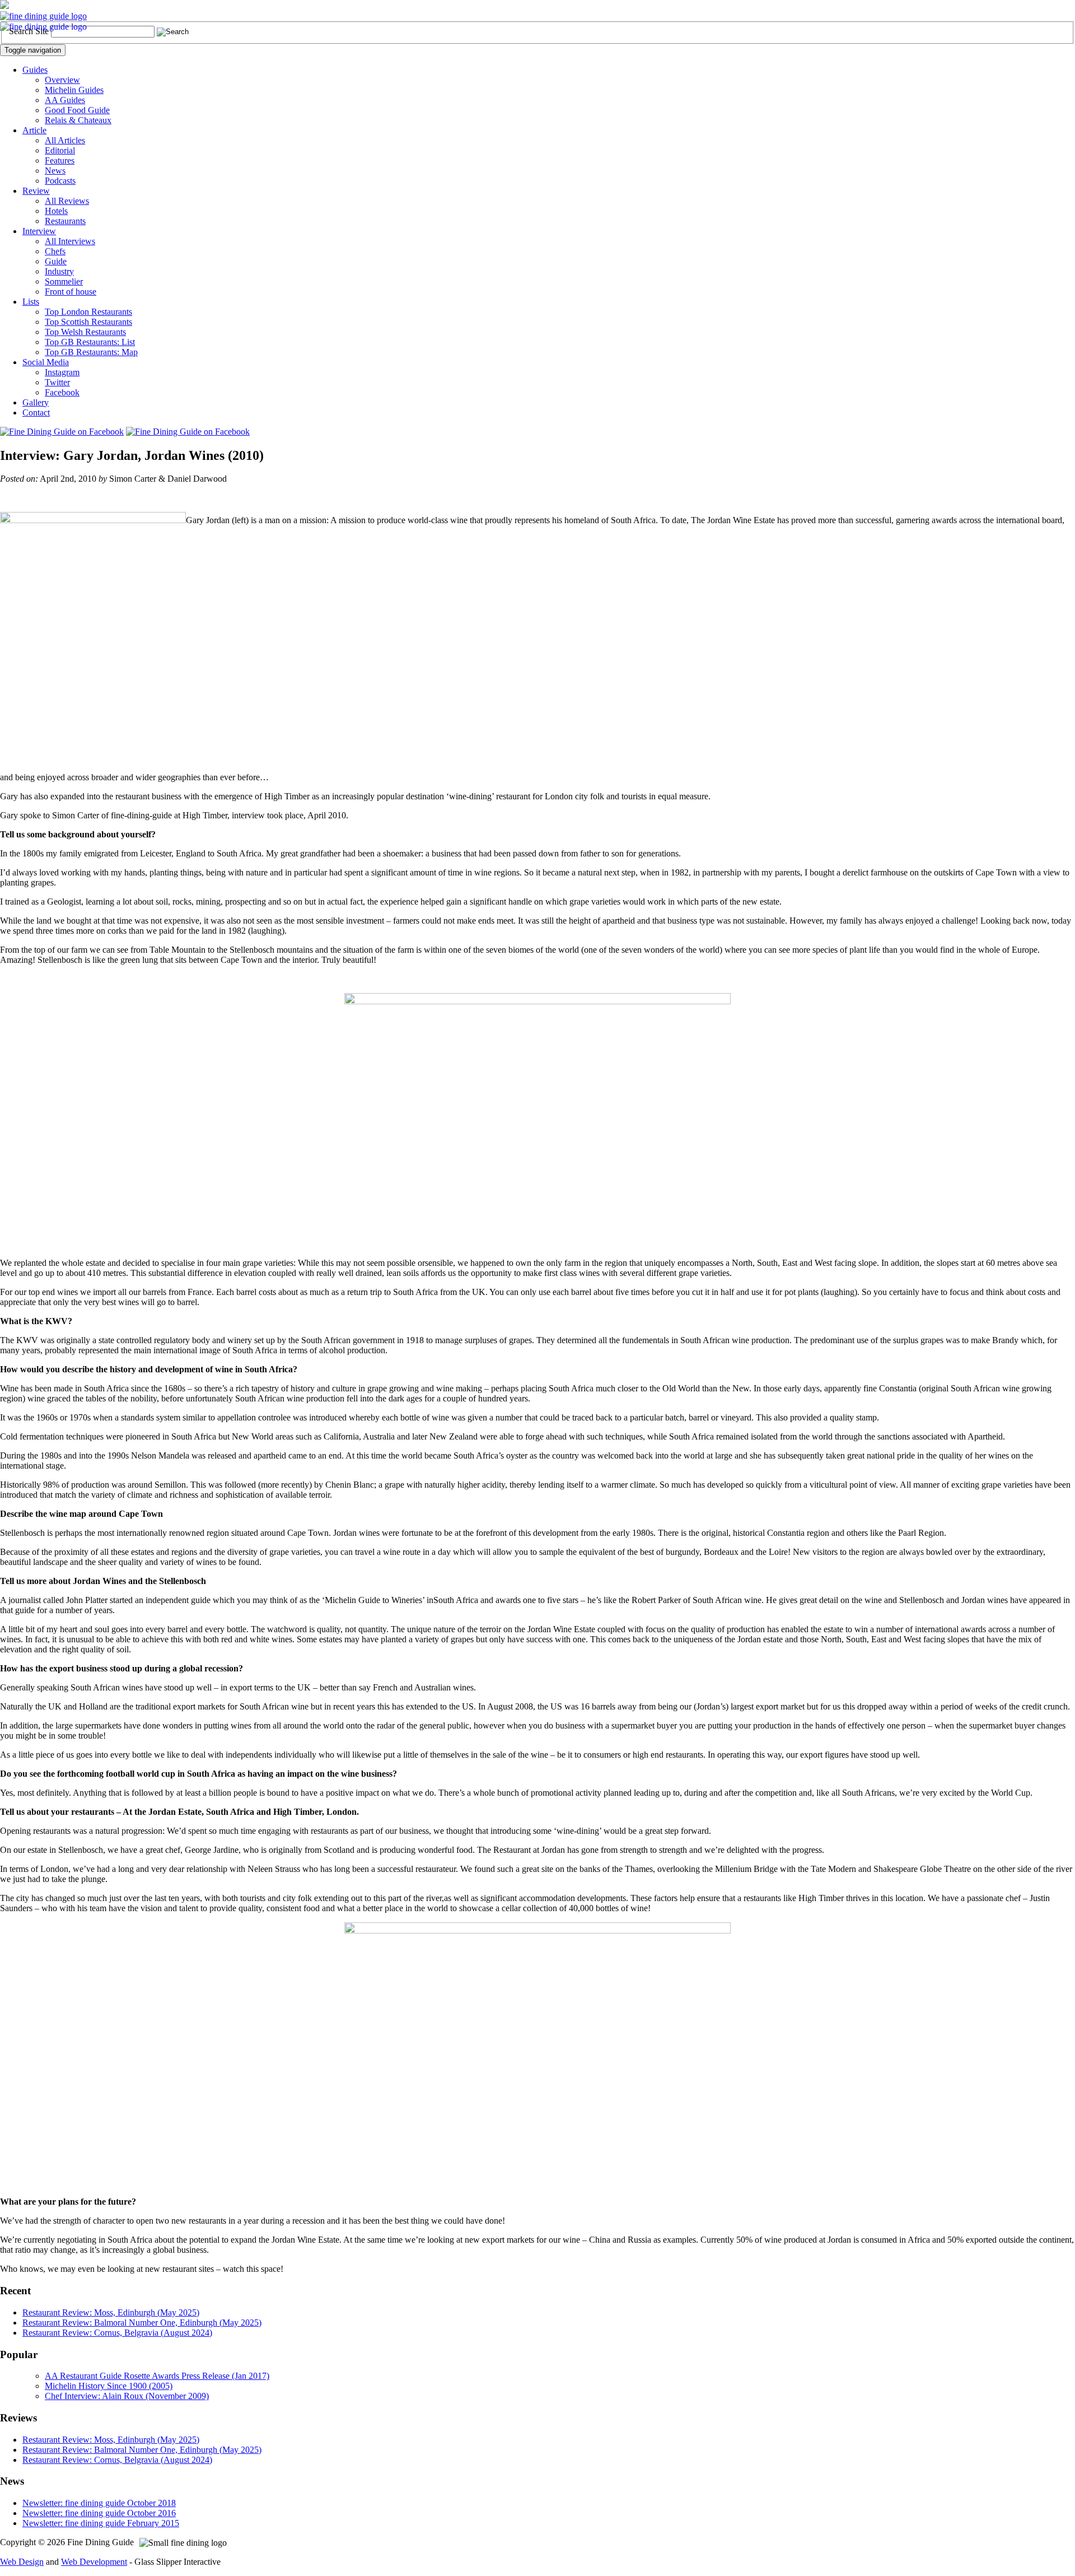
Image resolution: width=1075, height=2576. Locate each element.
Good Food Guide (77, 110)
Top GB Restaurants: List (90, 342)
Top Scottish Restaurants (88, 322)
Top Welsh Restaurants (85, 332)
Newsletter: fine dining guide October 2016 (99, 2513)
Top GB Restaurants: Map (91, 352)
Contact (36, 413)
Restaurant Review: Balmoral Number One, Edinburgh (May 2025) (142, 2323)
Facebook (62, 392)
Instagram (62, 372)
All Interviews (70, 241)
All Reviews (67, 201)
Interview (39, 231)
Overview (62, 80)
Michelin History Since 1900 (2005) (109, 2386)
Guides (35, 70)
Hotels (56, 211)
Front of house (71, 292)
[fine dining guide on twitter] (188, 432)
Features (60, 160)
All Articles (65, 140)
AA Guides (65, 100)
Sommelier (64, 281)
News (55, 171)
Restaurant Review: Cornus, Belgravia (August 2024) (117, 2333)
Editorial (60, 150)
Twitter (57, 382)
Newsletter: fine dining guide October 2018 (99, 2503)
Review (36, 191)
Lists (31, 302)
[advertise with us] (4, 6)
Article (34, 130)
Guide (56, 261)
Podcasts (60, 181)
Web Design (22, 2562)
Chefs (55, 251)
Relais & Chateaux (78, 120)
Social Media (46, 362)
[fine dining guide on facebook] (62, 432)
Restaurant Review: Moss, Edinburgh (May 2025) (111, 2312)
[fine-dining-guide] (43, 16)
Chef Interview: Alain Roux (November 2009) (127, 2396)
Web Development (94, 2562)
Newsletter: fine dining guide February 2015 (101, 2523)
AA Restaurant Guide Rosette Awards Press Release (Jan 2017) (157, 2376)
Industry (59, 271)
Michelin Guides (74, 90)
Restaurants (65, 221)
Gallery (36, 402)
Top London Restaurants (88, 312)
